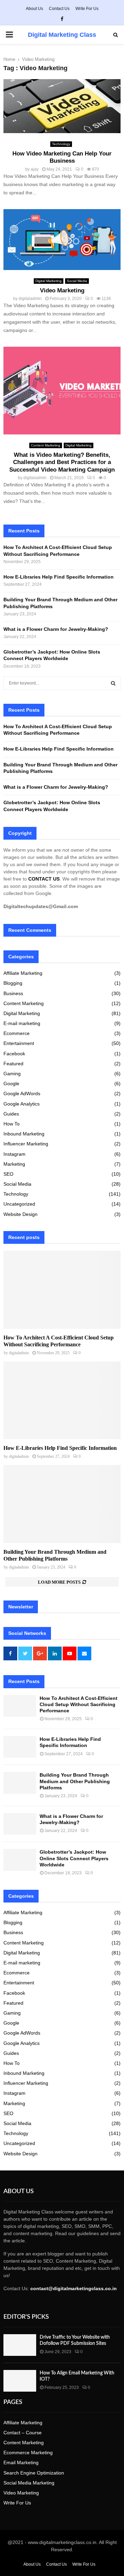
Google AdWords (22, 1093)
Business (13, 993)
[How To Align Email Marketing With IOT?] (20, 2381)
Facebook (14, 1054)
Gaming (12, 1074)
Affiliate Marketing (23, 973)
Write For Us (87, 9)
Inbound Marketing (24, 1134)
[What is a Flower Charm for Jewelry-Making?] (20, 1824)
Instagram (14, 1154)
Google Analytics (22, 1104)
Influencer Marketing (26, 1144)
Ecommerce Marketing (28, 2453)
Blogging (13, 983)
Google (11, 1084)
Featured (13, 1064)
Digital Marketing (49, 281)
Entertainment (19, 1043)
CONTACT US (44, 879)
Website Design (20, 1214)
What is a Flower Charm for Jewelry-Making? (56, 629)
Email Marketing (21, 2462)
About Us (34, 9)
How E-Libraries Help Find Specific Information (59, 577)
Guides (11, 1114)
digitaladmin (30, 299)
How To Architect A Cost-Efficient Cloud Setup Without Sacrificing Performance (79, 1704)
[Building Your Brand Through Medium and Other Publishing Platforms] (62, 1504)
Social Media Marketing (29, 2483)
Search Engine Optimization (34, 2473)
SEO (8, 1174)
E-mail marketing (22, 1023)
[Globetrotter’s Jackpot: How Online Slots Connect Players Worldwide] (20, 1860)
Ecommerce (17, 1033)
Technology (61, 144)
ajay (35, 169)
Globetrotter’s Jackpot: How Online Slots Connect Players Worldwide (74, 1858)
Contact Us (59, 9)
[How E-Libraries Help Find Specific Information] (62, 1400)
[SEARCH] (113, 683)
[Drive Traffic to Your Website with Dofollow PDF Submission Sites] (20, 2345)
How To (12, 1124)
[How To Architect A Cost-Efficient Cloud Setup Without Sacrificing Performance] (62, 1290)
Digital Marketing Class (62, 35)
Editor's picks (26, 2317)
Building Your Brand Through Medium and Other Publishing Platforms (75, 1781)
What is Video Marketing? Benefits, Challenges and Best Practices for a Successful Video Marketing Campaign (62, 462)
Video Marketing (62, 290)
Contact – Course (23, 2433)
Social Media (77, 281)
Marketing (14, 1164)
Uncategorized (19, 1204)
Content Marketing (46, 445)
